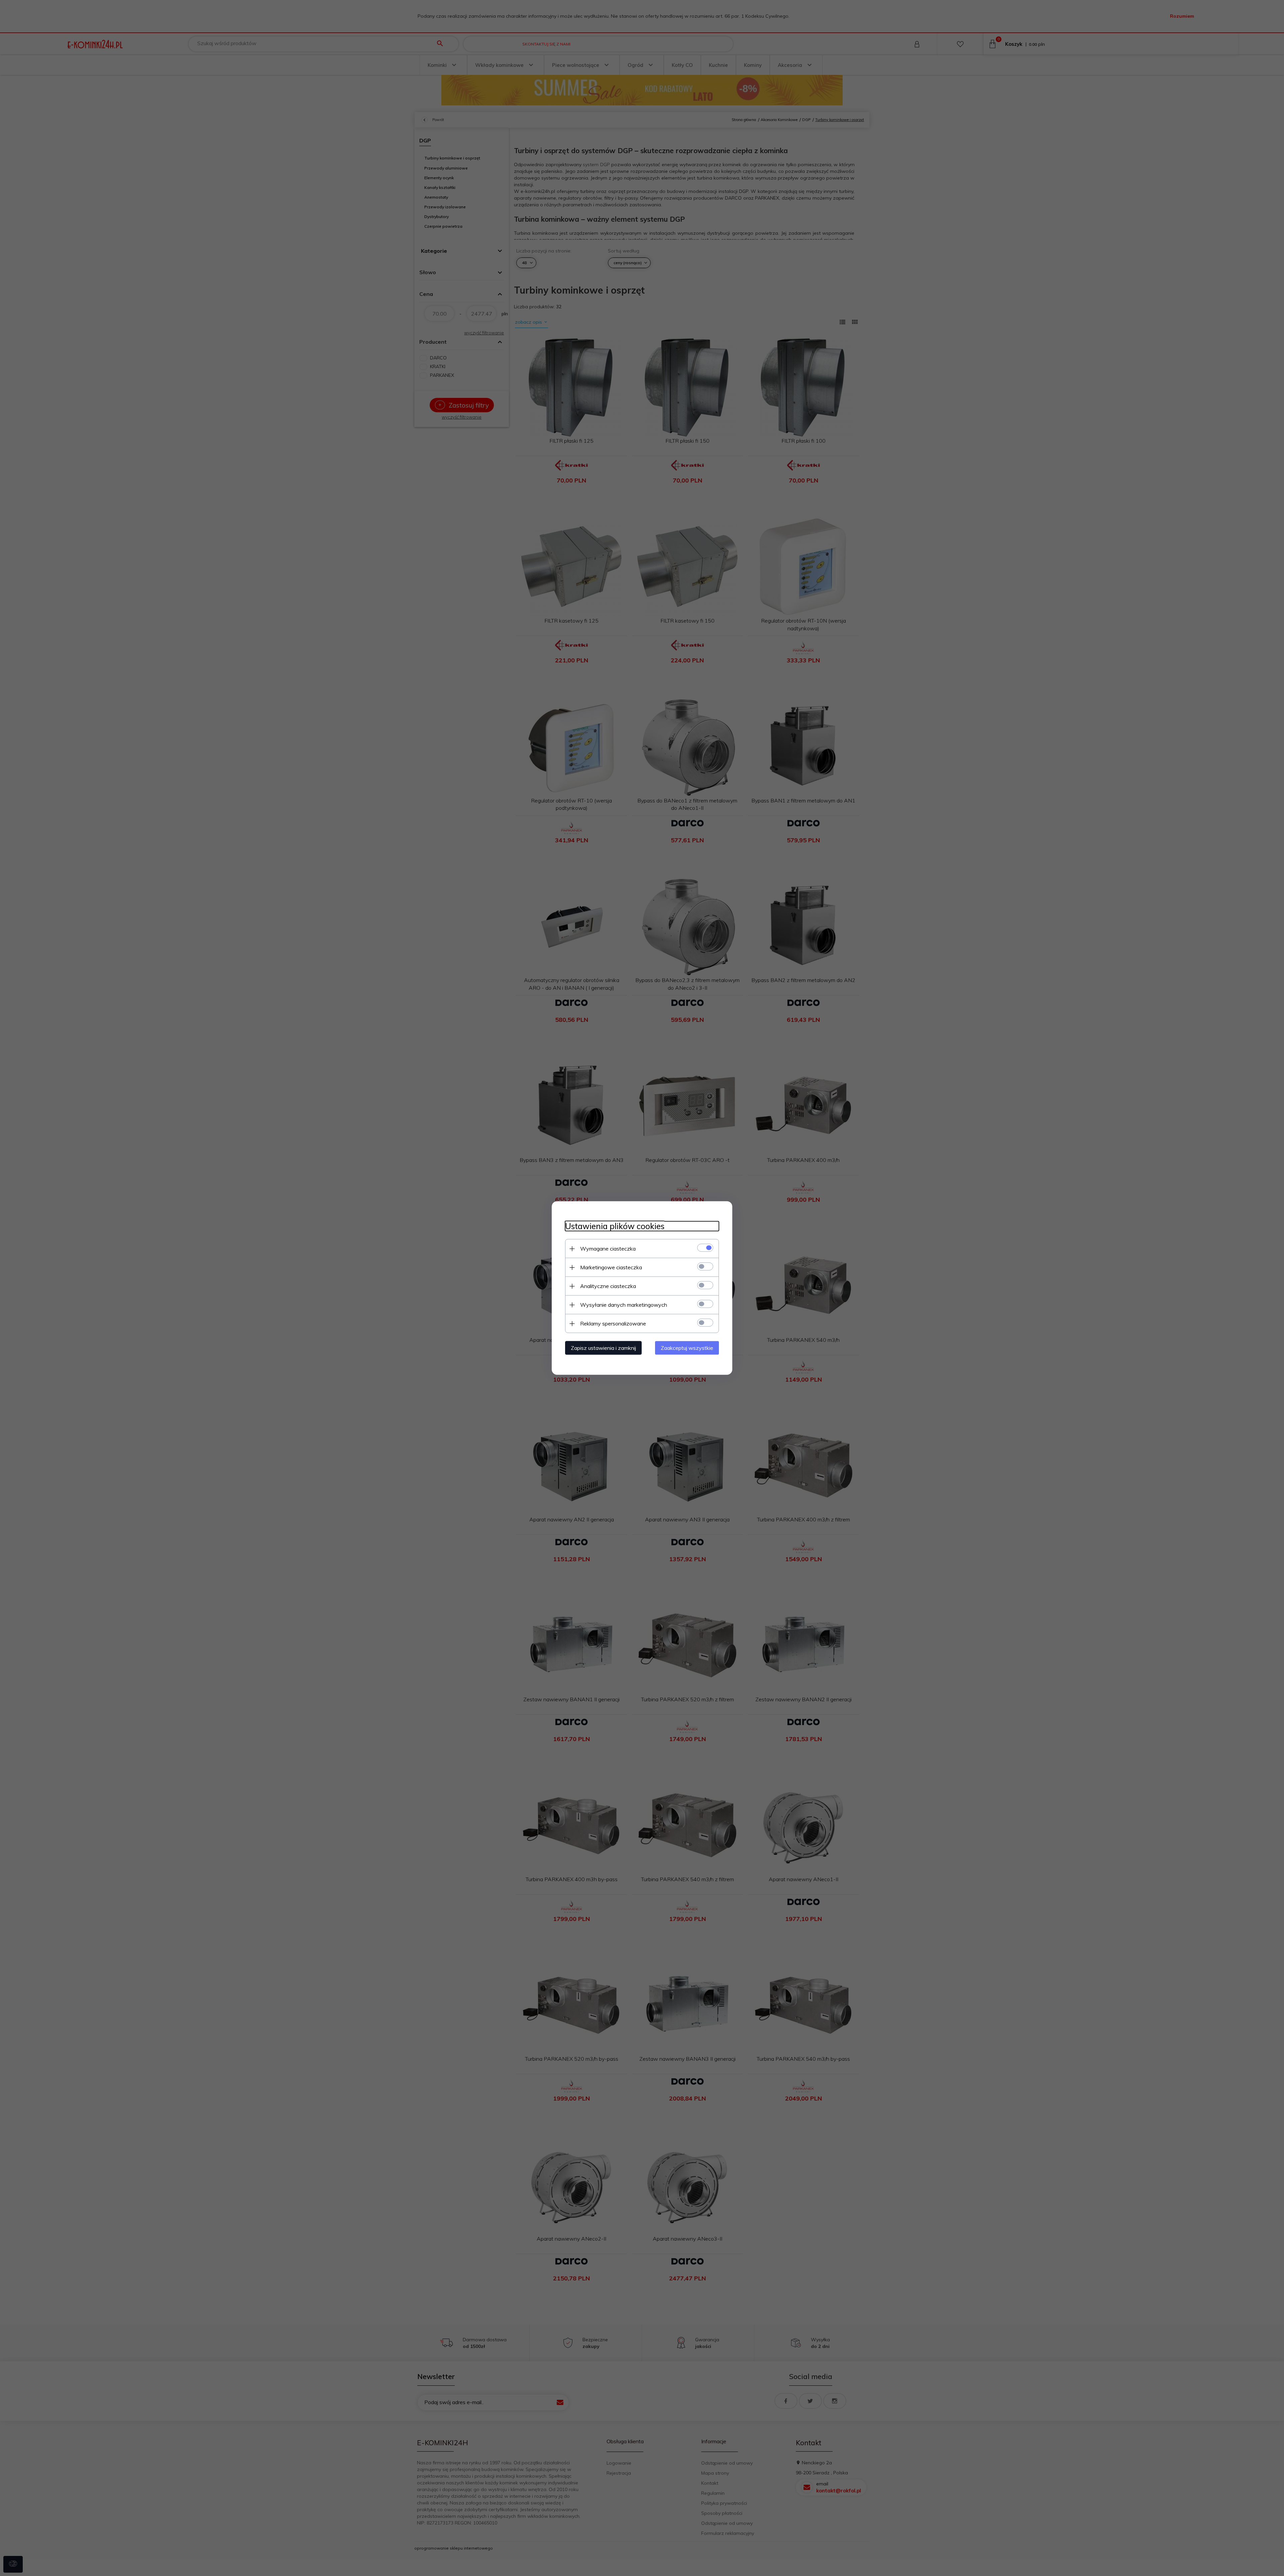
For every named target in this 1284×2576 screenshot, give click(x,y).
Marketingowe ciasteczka (611, 1267)
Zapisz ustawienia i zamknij (603, 1348)
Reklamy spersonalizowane (613, 1323)
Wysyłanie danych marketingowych (624, 1305)
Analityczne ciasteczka (608, 1286)
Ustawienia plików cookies (615, 1226)
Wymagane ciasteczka (608, 1249)
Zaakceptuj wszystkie (687, 1348)
